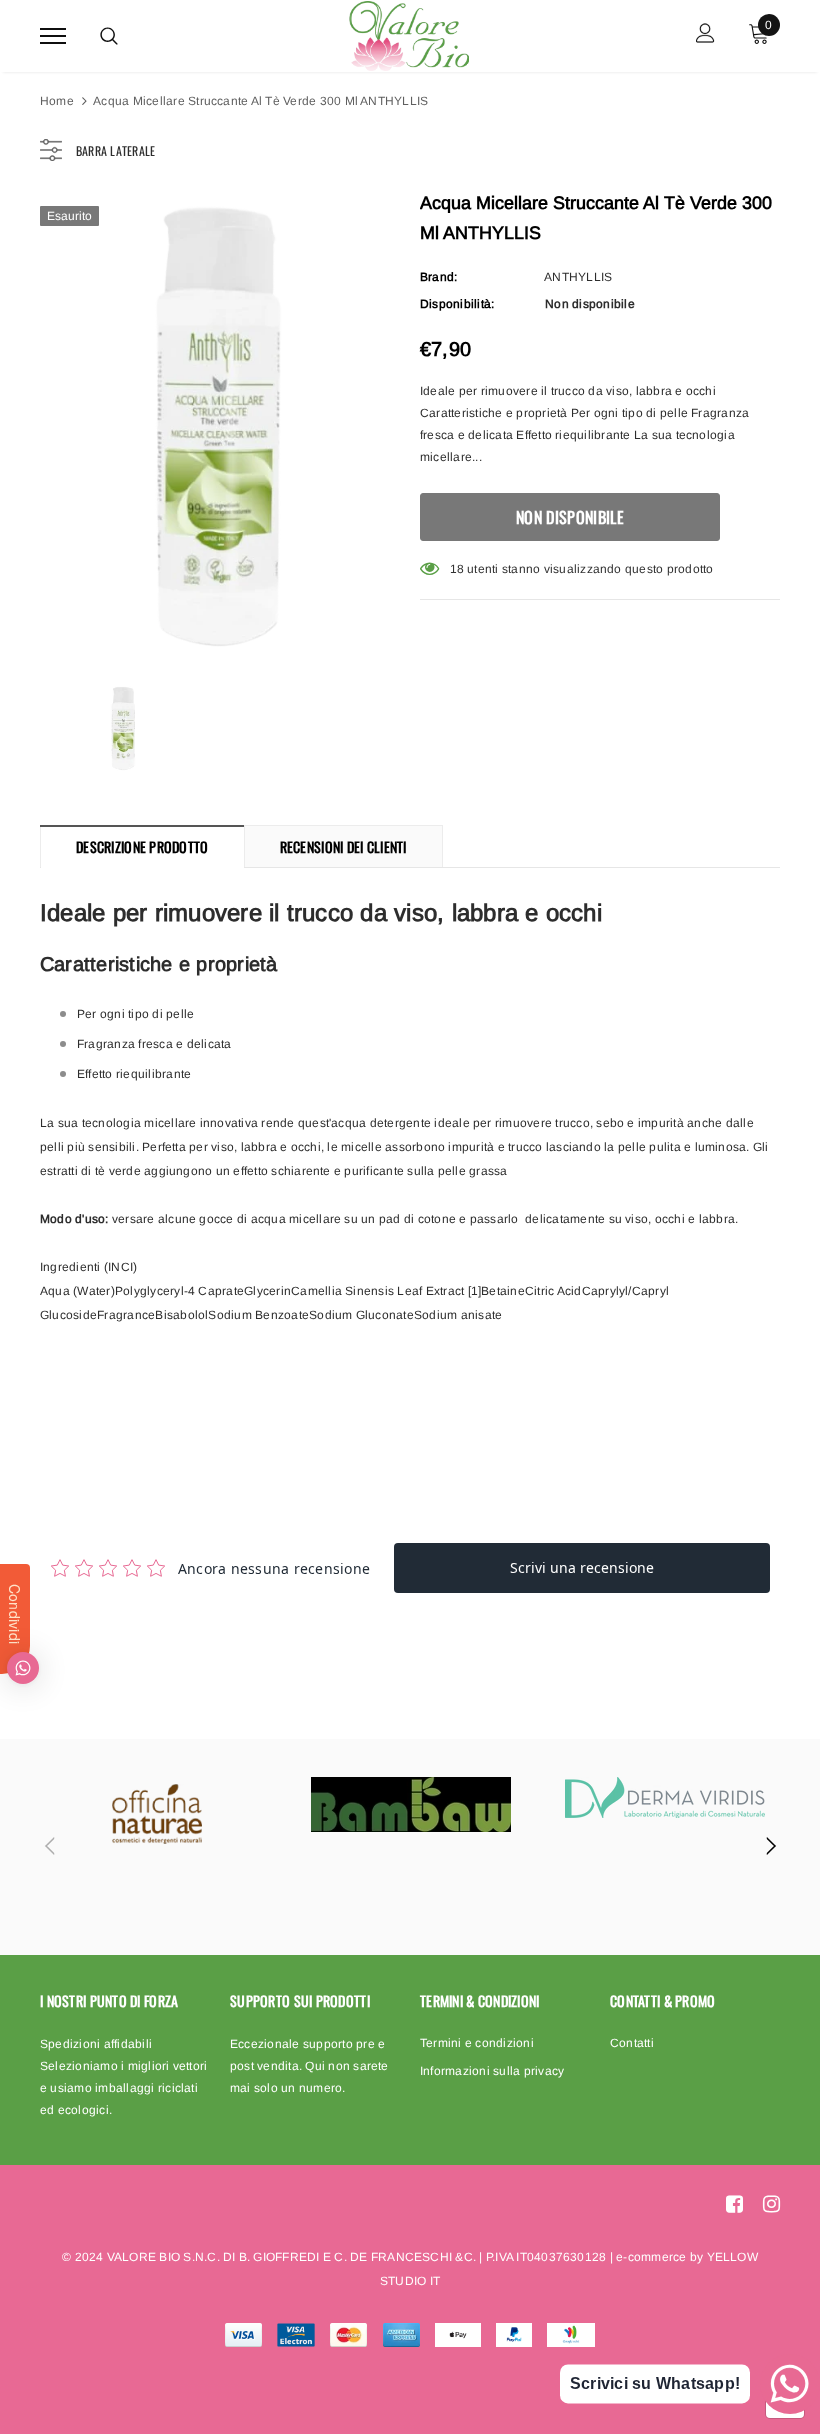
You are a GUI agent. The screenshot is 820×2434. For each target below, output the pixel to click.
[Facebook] (734, 2204)
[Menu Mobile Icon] (53, 35)
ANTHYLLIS (578, 277)
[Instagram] (771, 2204)
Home (57, 101)
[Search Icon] (109, 36)
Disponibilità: (457, 304)
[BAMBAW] (411, 1804)
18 (457, 569)
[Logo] (408, 33)
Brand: (438, 277)
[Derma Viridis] (665, 1797)
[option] (220, 424)
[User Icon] (705, 35)
